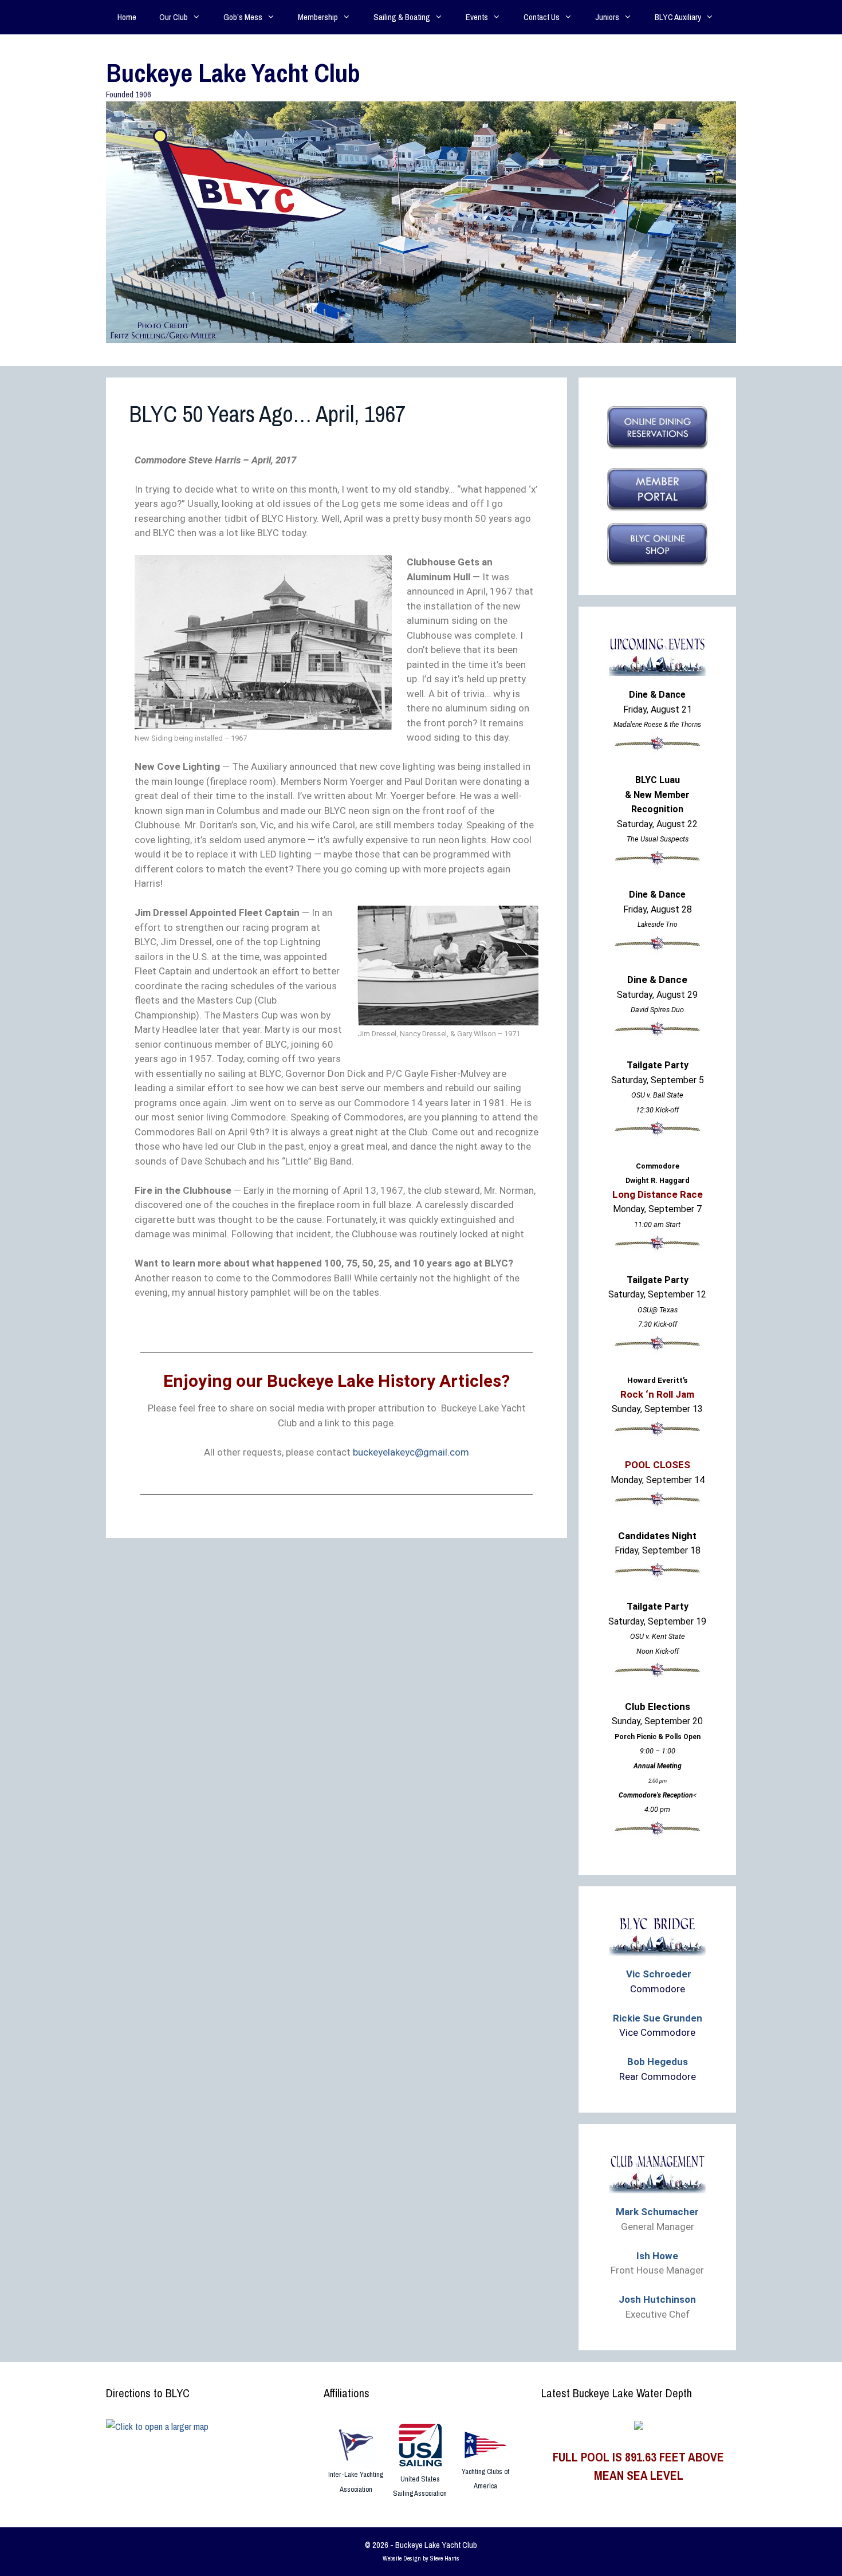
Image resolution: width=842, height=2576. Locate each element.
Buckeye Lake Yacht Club (233, 72)
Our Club (174, 17)
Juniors (607, 17)
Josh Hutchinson (657, 2299)
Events (477, 17)
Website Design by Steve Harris (421, 2558)
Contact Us (542, 17)
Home (127, 17)
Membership (318, 17)
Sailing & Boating (402, 17)
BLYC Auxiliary (678, 17)
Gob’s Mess (243, 17)
